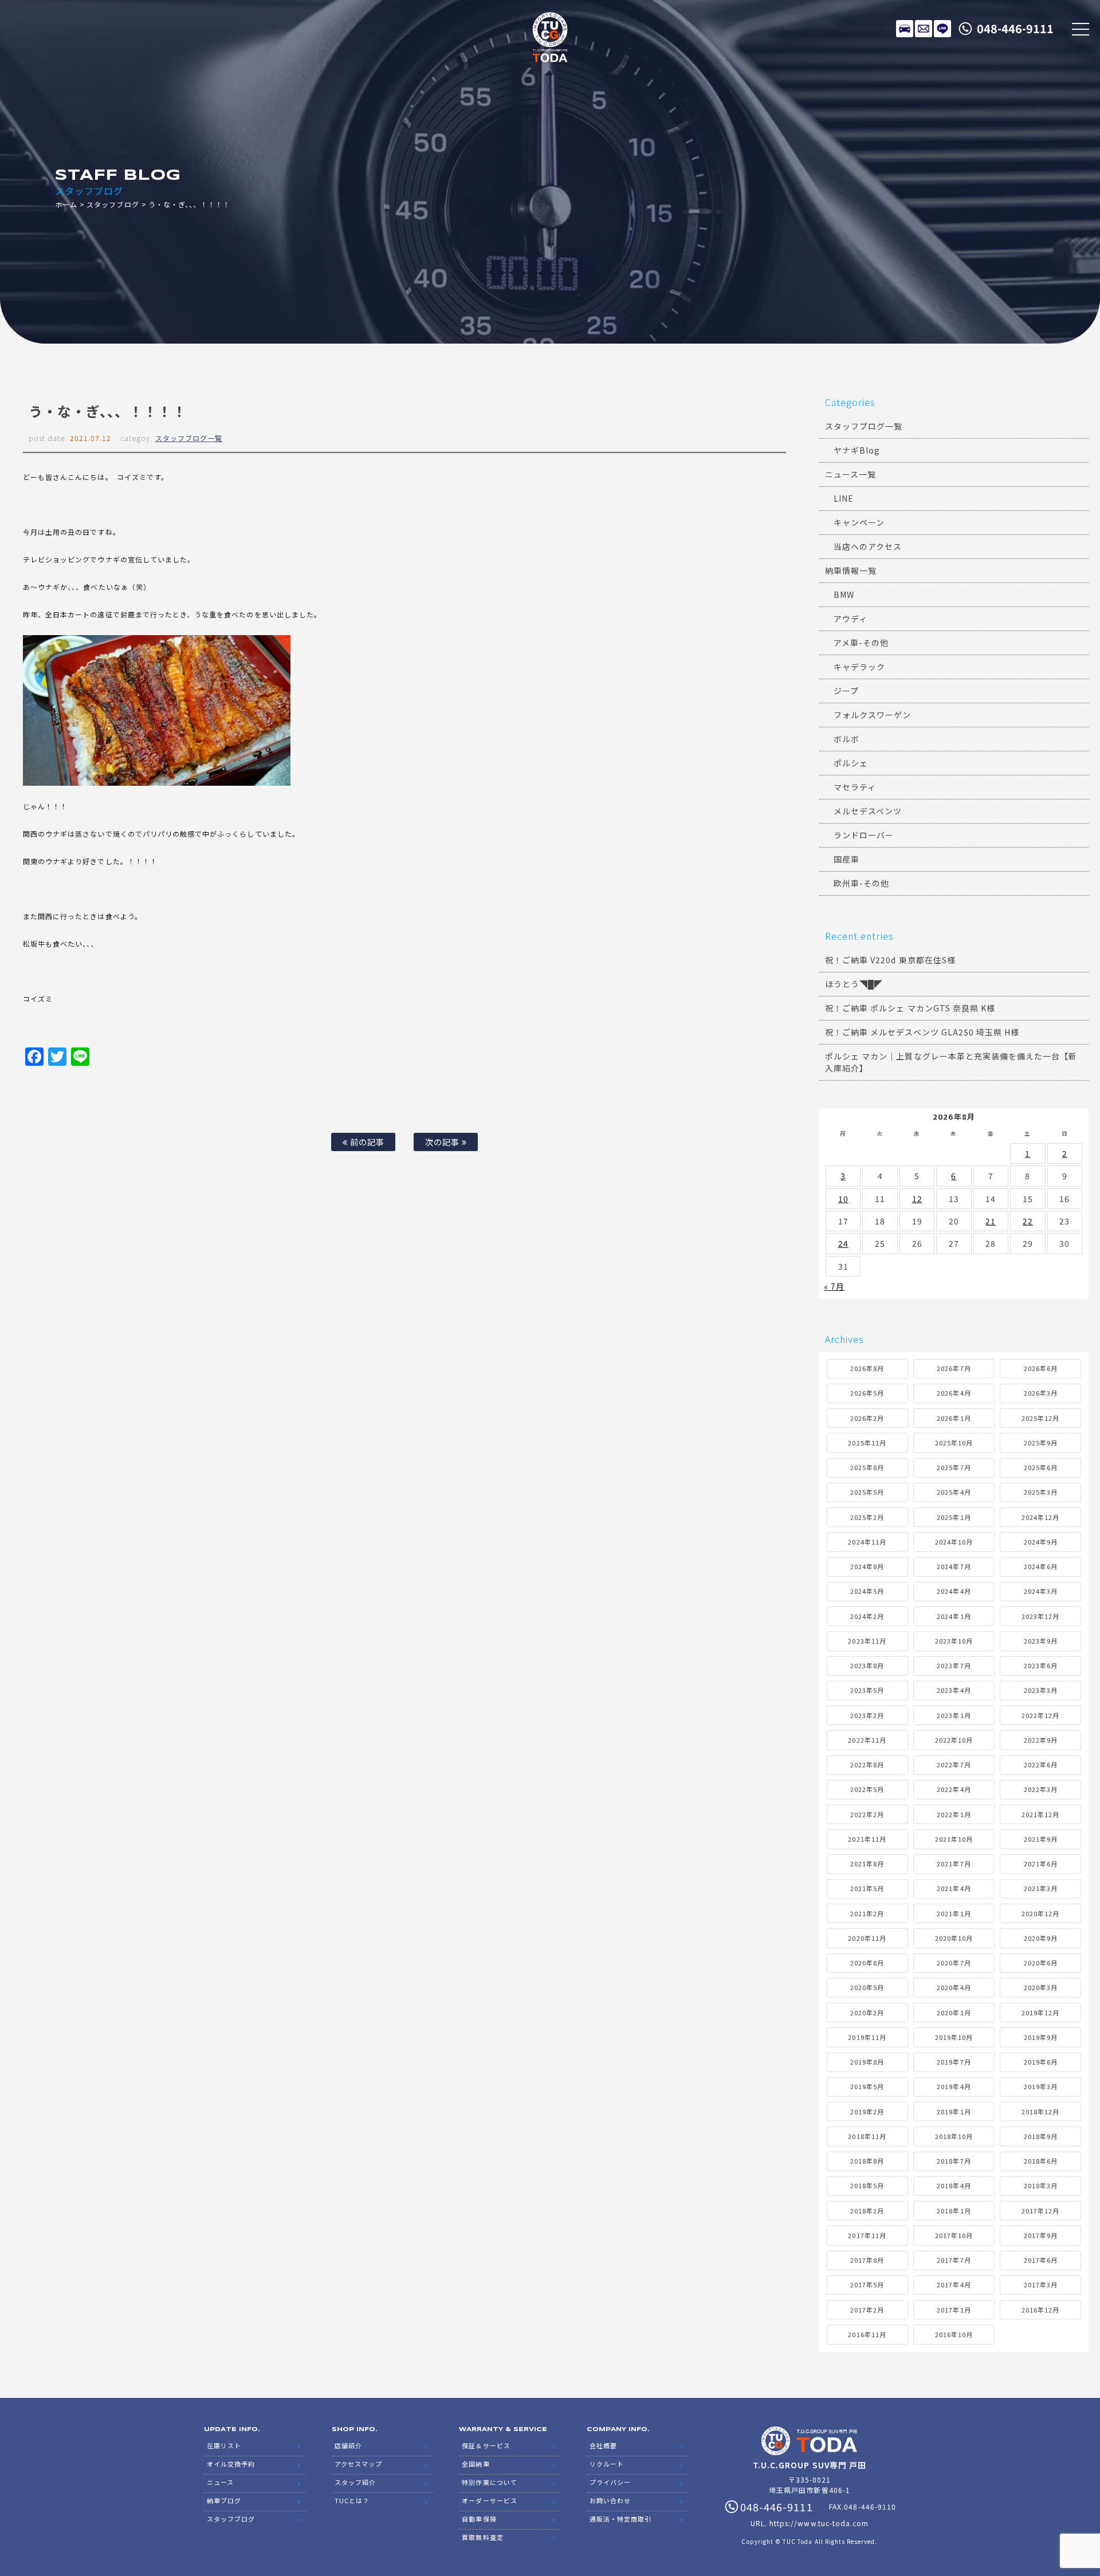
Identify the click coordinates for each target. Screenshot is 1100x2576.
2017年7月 (954, 2260)
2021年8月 (867, 1864)
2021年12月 (1040, 1814)
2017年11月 (867, 2235)
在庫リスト (905, 29)
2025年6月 (1041, 1467)
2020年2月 (867, 2012)
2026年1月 (954, 1418)
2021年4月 (954, 1888)
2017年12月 (1040, 2211)
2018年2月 (867, 2211)
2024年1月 (954, 1616)
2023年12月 (1040, 1616)
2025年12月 (1040, 1418)
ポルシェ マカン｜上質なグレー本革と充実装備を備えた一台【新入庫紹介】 (951, 1062)
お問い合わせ (610, 2500)
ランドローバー (864, 835)
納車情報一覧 (851, 570)
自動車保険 (479, 2519)
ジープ (846, 691)
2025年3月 (1041, 1492)
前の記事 (366, 1142)
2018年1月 (954, 2211)
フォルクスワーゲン (872, 715)
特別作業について (489, 2482)
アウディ (850, 619)
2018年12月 (1040, 2112)
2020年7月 (954, 1963)
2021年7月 (954, 1864)
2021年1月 (954, 1913)
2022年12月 (1040, 1715)
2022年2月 (867, 1814)
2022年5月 (867, 1789)
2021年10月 (954, 1839)
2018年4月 (954, 2185)
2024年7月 (954, 1566)
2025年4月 (954, 1492)
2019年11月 (867, 2037)
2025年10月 (954, 1443)
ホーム (66, 204)
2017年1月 (954, 2310)
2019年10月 (954, 2037)
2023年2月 (867, 1715)
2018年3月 (1041, 2185)
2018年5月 (867, 2185)
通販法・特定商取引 (620, 2519)
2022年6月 (1041, 1764)
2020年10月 (954, 1938)
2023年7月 (954, 1665)
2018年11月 (867, 2136)
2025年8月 (867, 1467)
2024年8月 (867, 1566)
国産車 (846, 859)
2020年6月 (1041, 1963)
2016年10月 (954, 2334)
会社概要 (603, 2445)
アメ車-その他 (861, 643)
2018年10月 (954, 2136)
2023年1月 (954, 1715)
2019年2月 (867, 2112)
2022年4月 (954, 1789)
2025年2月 (867, 1517)
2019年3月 (1041, 2086)
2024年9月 (1041, 1542)
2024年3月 (1041, 1591)
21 (991, 1221)
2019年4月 (954, 2086)
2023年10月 (954, 1641)
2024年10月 (954, 1542)
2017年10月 (954, 2235)
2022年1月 (954, 1814)
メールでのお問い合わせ (924, 29)
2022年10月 (954, 1740)
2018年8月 (867, 2161)
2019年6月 (1041, 2062)
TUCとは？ (352, 2500)
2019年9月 (1041, 2037)
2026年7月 (954, 1368)
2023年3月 (1041, 1690)
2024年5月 (867, 1591)
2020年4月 (954, 1987)
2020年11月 (867, 1938)
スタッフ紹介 (355, 2482)
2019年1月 (954, 2112)
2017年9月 (1041, 2235)
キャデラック (859, 667)
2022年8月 (867, 1764)
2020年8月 (867, 1963)
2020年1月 (954, 2012)
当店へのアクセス (868, 546)
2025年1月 (954, 1517)
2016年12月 (1040, 2310)
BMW (844, 594)
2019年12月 (1040, 2012)
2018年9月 (1041, 2136)
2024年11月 (867, 1542)
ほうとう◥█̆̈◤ (854, 984)
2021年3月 (1041, 1888)
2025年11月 (867, 1443)
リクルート (607, 2464)
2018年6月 (1041, 2161)
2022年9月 (1041, 1740)
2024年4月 (954, 1591)
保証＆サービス (486, 2445)
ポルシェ (851, 763)
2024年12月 (1040, 1517)
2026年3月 (1041, 1393)
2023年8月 (867, 1665)
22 (1028, 1221)
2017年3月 (1041, 2284)
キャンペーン (859, 522)
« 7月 (834, 1286)
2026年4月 (954, 1393)
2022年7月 (954, 1764)
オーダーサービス (489, 2500)
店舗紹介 (348, 2445)
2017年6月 (1041, 2260)
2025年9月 (1041, 1443)
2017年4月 (954, 2284)
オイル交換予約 (231, 2464)
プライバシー (610, 2482)
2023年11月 (867, 1641)
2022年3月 (1041, 1789)
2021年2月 (867, 1913)
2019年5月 (867, 2086)
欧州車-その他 (861, 883)
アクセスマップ (358, 2464)
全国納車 (476, 2464)
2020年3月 (1041, 1987)
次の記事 (443, 1142)
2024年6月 (1041, 1566)
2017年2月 (867, 2310)
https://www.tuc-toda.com (819, 2523)
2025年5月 (867, 1492)
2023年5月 (867, 1690)
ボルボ (846, 739)
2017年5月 (867, 2284)
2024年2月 (867, 1616)
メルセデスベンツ (868, 811)
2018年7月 (954, 2161)
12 (917, 1199)
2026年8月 (867, 1368)
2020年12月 (1040, 1913)
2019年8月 (867, 2062)
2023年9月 (1041, 1641)
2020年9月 (1041, 1938)
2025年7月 (954, 1467)
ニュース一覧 (850, 474)
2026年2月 (867, 1418)
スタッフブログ (113, 204)
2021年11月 (867, 1839)
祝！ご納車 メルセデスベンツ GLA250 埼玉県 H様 (922, 1032)
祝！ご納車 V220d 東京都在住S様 (890, 960)
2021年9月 (1041, 1839)
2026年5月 (867, 1393)
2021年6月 (1041, 1864)
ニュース (220, 2482)
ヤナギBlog (857, 450)
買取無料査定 (482, 2537)
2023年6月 (1041, 1665)
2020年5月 (867, 1987)
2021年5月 (867, 1888)
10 (843, 1199)
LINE (942, 29)
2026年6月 (1041, 1368)
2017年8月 (867, 2260)
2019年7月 (954, 2062)
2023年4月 (954, 1690)
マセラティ (855, 787)
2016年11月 (867, 2334)
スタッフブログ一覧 (189, 438)
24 (843, 1243)
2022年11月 (867, 1740)
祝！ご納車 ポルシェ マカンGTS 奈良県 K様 (910, 1008)
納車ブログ (224, 2500)
